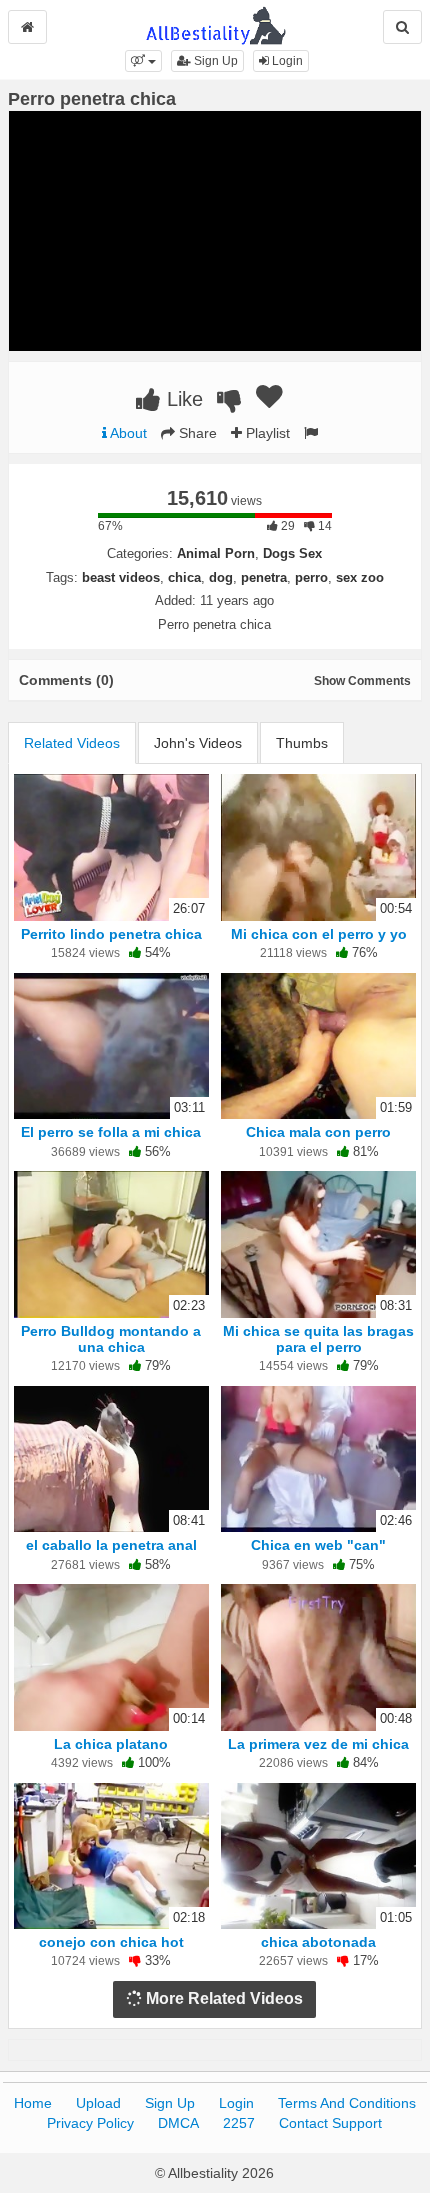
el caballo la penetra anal (111, 1545)
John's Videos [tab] (198, 743)
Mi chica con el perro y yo (319, 934)
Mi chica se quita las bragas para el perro (318, 1339)
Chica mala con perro (318, 1132)
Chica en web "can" (318, 1545)
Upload (98, 2103)
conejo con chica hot (111, 1942)
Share (196, 433)
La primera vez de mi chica (318, 1744)
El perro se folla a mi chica (111, 1132)
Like (182, 399)
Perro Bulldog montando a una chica (111, 1339)
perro (311, 577)
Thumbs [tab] (302, 743)
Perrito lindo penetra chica (111, 934)
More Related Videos (222, 1998)
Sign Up (214, 61)
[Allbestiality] (215, 24)
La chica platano (111, 1744)
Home (33, 2103)
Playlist (266, 433)
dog (221, 577)
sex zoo (360, 577)
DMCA (178, 2123)
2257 (239, 2123)
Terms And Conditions (347, 2103)
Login (286, 61)
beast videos (121, 577)
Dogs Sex (292, 553)
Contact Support (330, 2123)
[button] (143, 61)
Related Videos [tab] (72, 743)
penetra (264, 577)
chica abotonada (318, 1942)
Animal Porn (216, 553)
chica (184, 577)
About (127, 433)
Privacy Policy (90, 2123)
